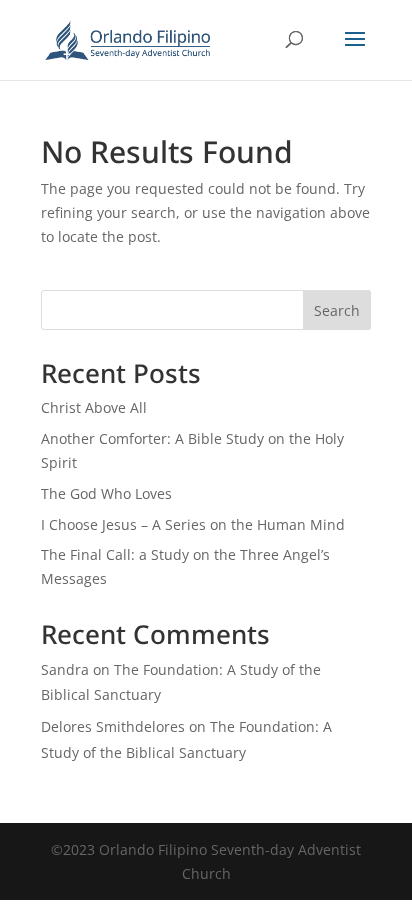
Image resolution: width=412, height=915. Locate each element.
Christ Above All (94, 407)
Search (337, 310)
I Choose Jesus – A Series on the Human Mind (193, 524)
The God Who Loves (106, 493)
